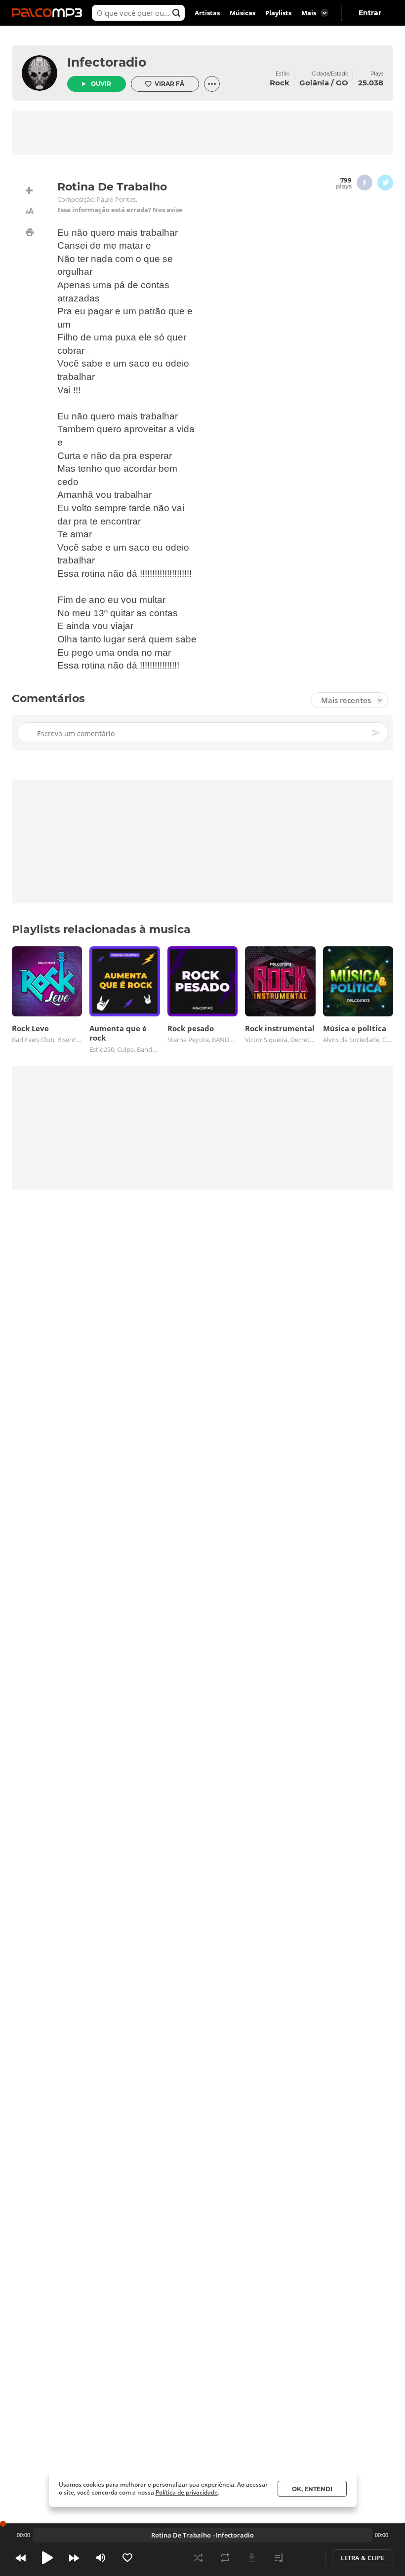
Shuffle (199, 2558)
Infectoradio (107, 62)
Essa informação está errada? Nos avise (120, 210)
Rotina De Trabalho (181, 2535)
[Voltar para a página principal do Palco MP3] (49, 13)
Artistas (207, 13)
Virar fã (169, 84)
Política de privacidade (187, 2492)
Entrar (370, 13)
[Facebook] (364, 183)
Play (47, 2558)
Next (74, 2558)
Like (127, 2558)
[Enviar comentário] (377, 733)
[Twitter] (385, 183)
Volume (101, 2558)
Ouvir (101, 84)
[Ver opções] (212, 84)
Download (252, 2558)
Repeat (225, 2558)
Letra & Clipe (363, 2558)
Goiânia (314, 83)
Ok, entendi (312, 2489)
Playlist (279, 2558)
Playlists (278, 13)
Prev (21, 2558)
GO (342, 83)
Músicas (243, 13)
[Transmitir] (305, 2558)
